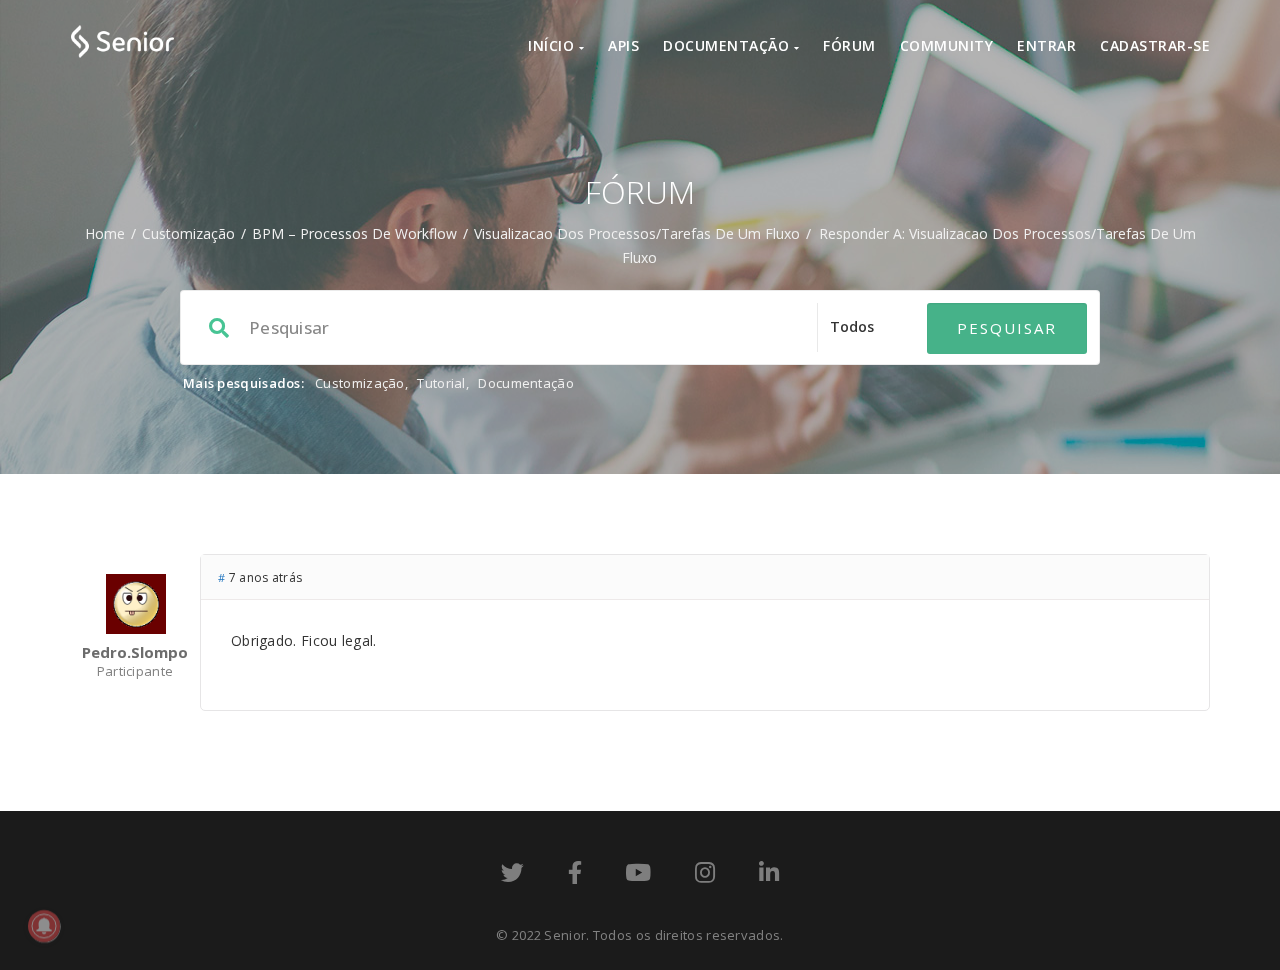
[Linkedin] (769, 876)
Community (947, 45)
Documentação (728, 45)
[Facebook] (575, 876)
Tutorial (441, 383)
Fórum (849, 45)
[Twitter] (512, 876)
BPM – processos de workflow (354, 233)
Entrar (1046, 45)
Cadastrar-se (1155, 45)
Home (105, 233)
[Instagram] (705, 876)
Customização (188, 233)
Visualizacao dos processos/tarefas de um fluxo (637, 233)
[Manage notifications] (44, 926)
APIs (623, 45)
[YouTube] (638, 876)
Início (553, 45)
